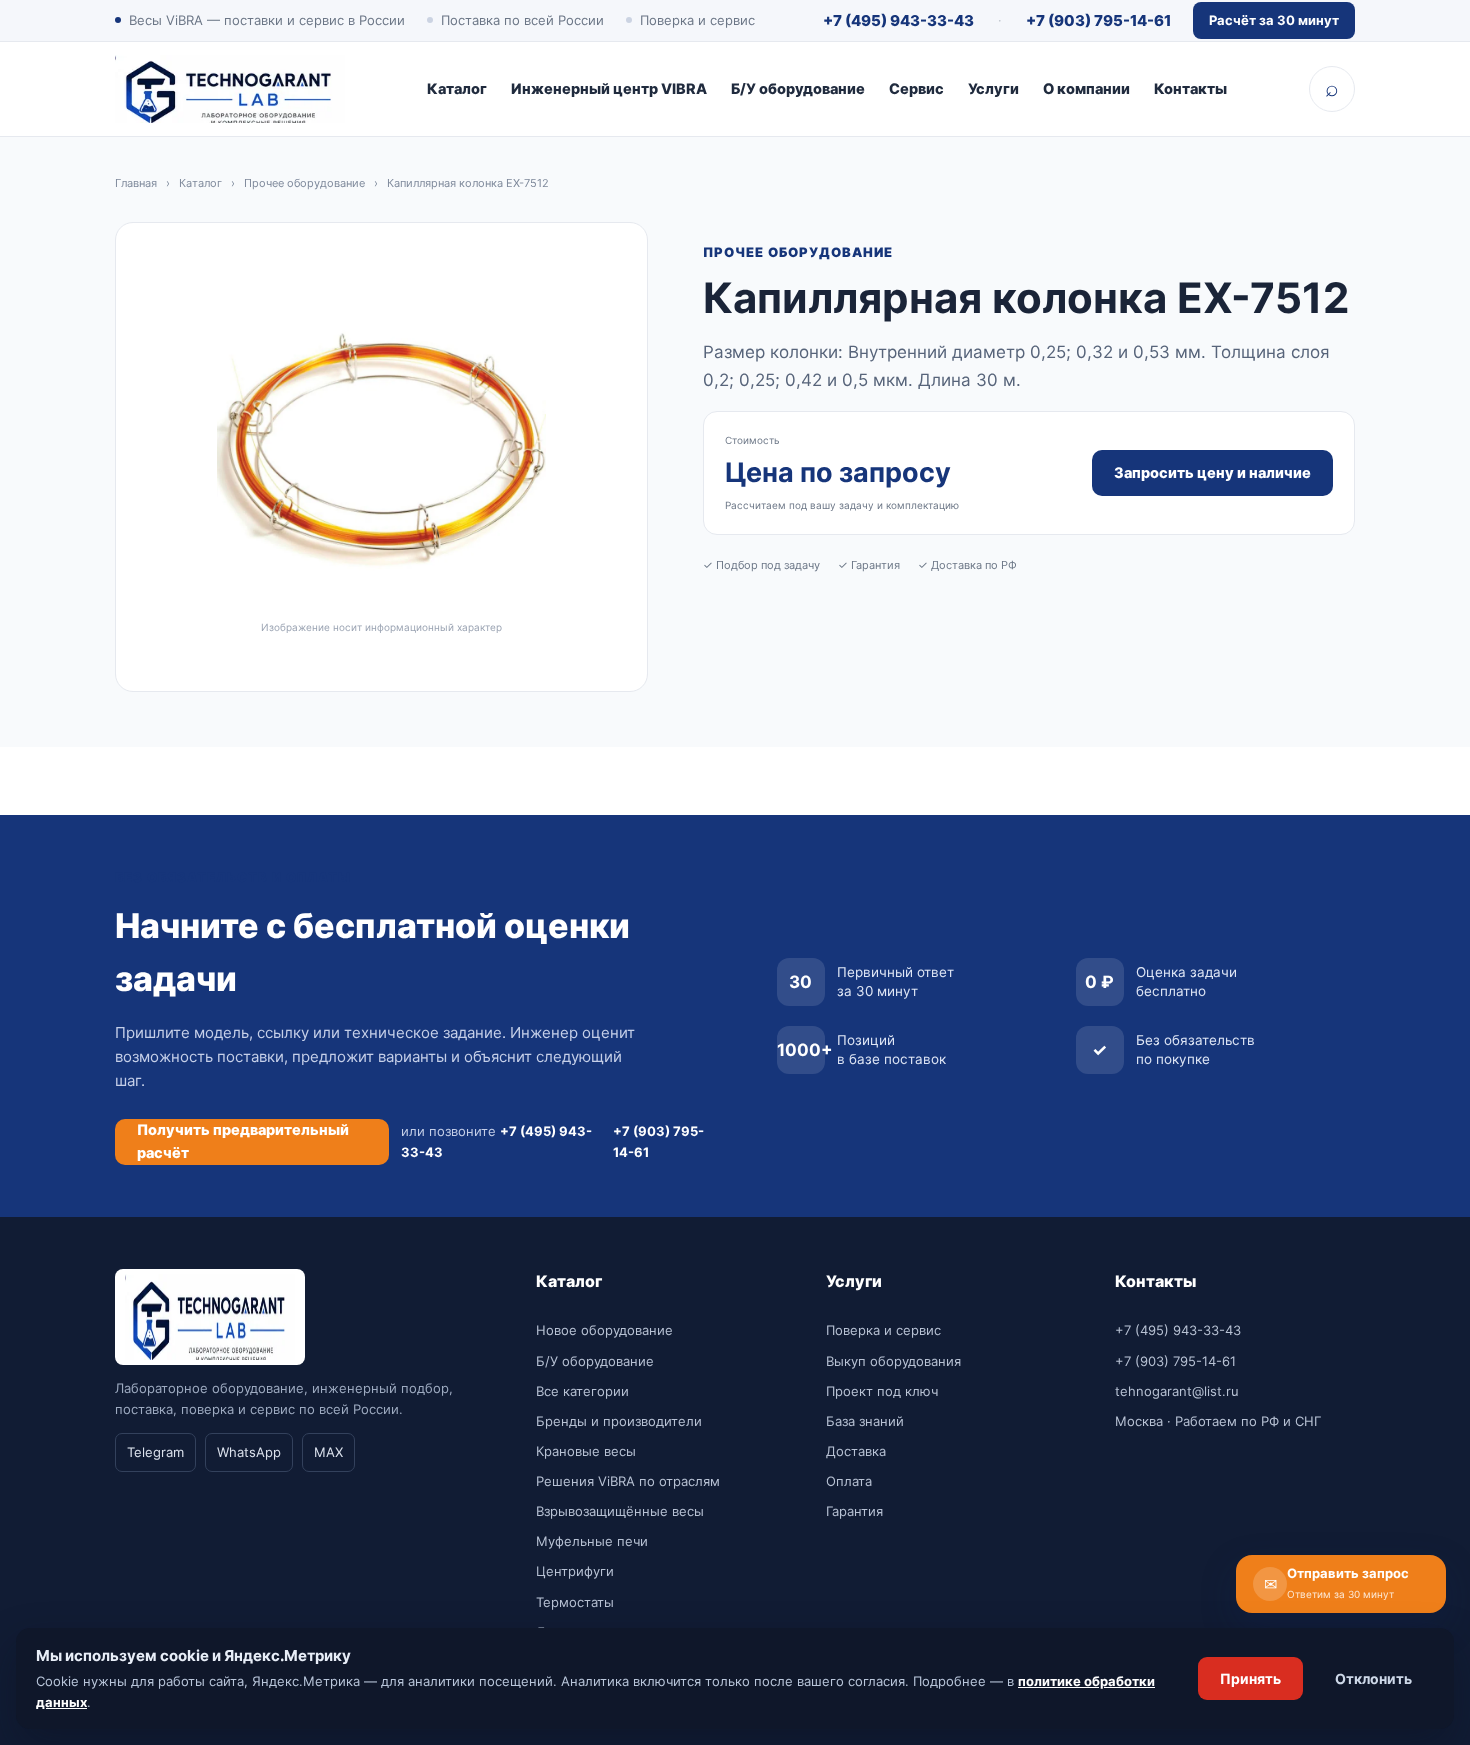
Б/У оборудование (798, 89)
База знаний (865, 1421)
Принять (1250, 1678)
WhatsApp (249, 1452)
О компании (1086, 89)
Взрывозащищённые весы (620, 1511)
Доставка (856, 1451)
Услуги (993, 89)
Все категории (582, 1391)
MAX (328, 1452)
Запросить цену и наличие (1212, 473)
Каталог (457, 89)
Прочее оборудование (304, 183)
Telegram (155, 1452)
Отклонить (1373, 1678)
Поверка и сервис (883, 1330)
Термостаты (575, 1602)
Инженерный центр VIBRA (609, 89)
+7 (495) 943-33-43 (898, 20)
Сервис (916, 89)
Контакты (1190, 89)
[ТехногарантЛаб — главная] (230, 89)
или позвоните (496, 1141)
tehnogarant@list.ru (1177, 1391)
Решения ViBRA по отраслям (628, 1481)
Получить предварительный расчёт (243, 1141)
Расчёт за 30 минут (1274, 20)
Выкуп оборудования (893, 1361)
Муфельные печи (592, 1541)
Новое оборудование (604, 1330)
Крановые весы (586, 1451)
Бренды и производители (619, 1421)
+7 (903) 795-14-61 (1098, 20)
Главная (136, 183)
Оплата (849, 1481)
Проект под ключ (882, 1391)
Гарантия (854, 1511)
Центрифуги (575, 1571)
